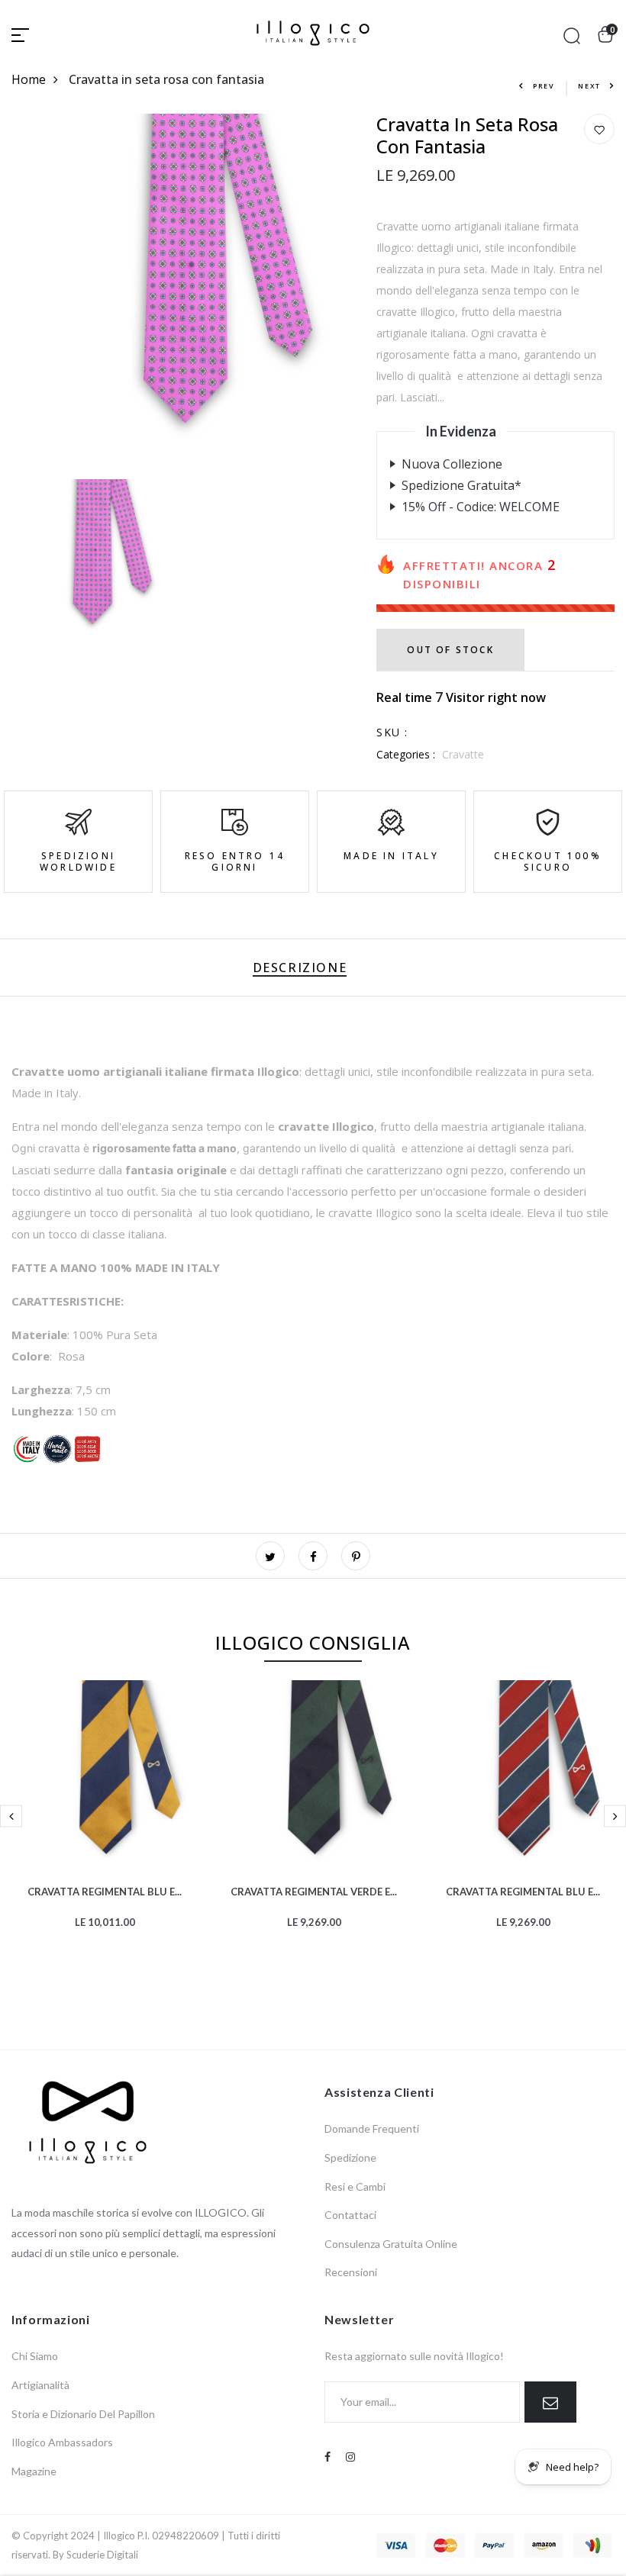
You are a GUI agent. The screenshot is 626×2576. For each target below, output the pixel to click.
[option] (105, 1829)
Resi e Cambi (355, 2186)
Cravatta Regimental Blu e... (523, 1890)
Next (589, 86)
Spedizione (350, 2157)
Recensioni (351, 2272)
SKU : (392, 732)
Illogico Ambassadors (62, 2442)
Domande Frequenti (372, 2128)
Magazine (34, 2471)
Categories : (406, 754)
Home (29, 79)
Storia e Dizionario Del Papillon (83, 2414)
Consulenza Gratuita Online (391, 2244)
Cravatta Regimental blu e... (105, 1890)
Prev (544, 86)
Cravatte (463, 754)
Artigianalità (40, 2385)
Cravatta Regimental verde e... (314, 1890)
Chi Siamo (35, 2356)
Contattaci (350, 2215)
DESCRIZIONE (300, 968)
